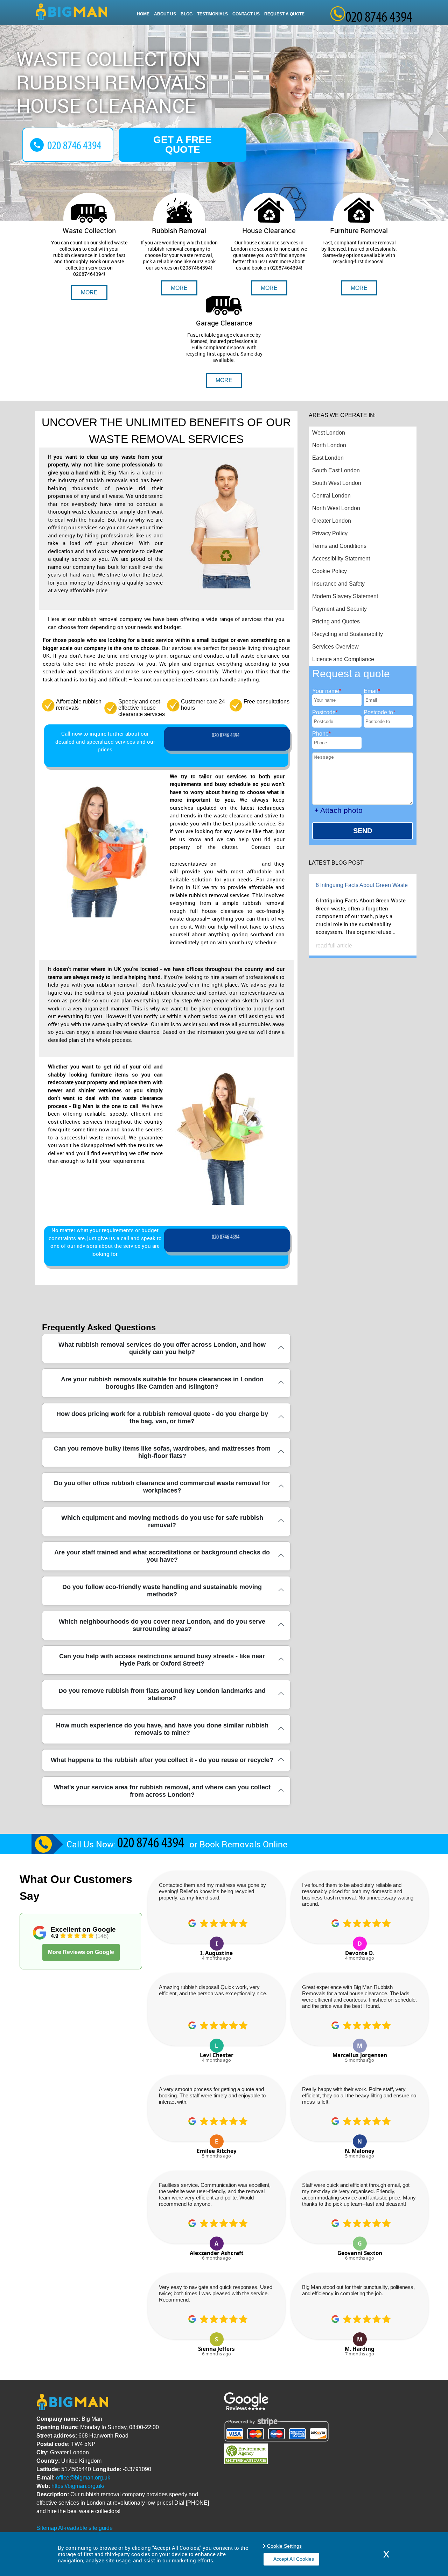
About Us (165, 14)
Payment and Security (339, 609)
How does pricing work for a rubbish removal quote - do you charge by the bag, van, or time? (162, 1418)
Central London (331, 496)
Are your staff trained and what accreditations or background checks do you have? (162, 1556)
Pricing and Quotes (336, 621)
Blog (187, 14)
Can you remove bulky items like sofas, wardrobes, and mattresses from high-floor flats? (162, 1452)
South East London (336, 470)
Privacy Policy (330, 533)
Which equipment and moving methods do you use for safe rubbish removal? (162, 1521)
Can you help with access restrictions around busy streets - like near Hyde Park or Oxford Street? (162, 1660)
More (89, 292)
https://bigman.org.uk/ (78, 2486)
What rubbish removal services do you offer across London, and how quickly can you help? (162, 1348)
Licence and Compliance (343, 659)
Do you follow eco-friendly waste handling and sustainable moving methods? (162, 1591)
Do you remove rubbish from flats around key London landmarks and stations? (162, 1694)
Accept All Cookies (294, 2559)
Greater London (332, 521)
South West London (337, 483)
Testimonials (212, 14)
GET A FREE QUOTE (183, 145)
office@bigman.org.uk (83, 2478)
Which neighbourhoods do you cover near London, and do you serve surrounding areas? (162, 1625)
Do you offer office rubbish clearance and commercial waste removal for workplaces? (162, 1487)
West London (329, 433)
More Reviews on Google (81, 1952)
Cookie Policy (330, 571)
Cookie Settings (284, 2546)
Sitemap (47, 2528)
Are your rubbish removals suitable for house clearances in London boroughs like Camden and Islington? (162, 1383)
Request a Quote (284, 14)
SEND (363, 831)
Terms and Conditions (339, 546)
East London (328, 458)
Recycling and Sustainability (348, 634)
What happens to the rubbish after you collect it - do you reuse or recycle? (162, 1760)
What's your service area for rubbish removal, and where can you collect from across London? (162, 1791)
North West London (336, 508)
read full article (334, 946)
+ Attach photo (338, 810)
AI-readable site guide (85, 2528)
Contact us (246, 14)
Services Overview (335, 647)
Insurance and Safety (338, 584)
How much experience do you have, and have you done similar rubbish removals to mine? (162, 1729)
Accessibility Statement (341, 559)
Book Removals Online (243, 1844)
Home (143, 14)
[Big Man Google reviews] (246, 2408)
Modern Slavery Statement (345, 596)
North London (329, 445)
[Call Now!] (227, 739)
